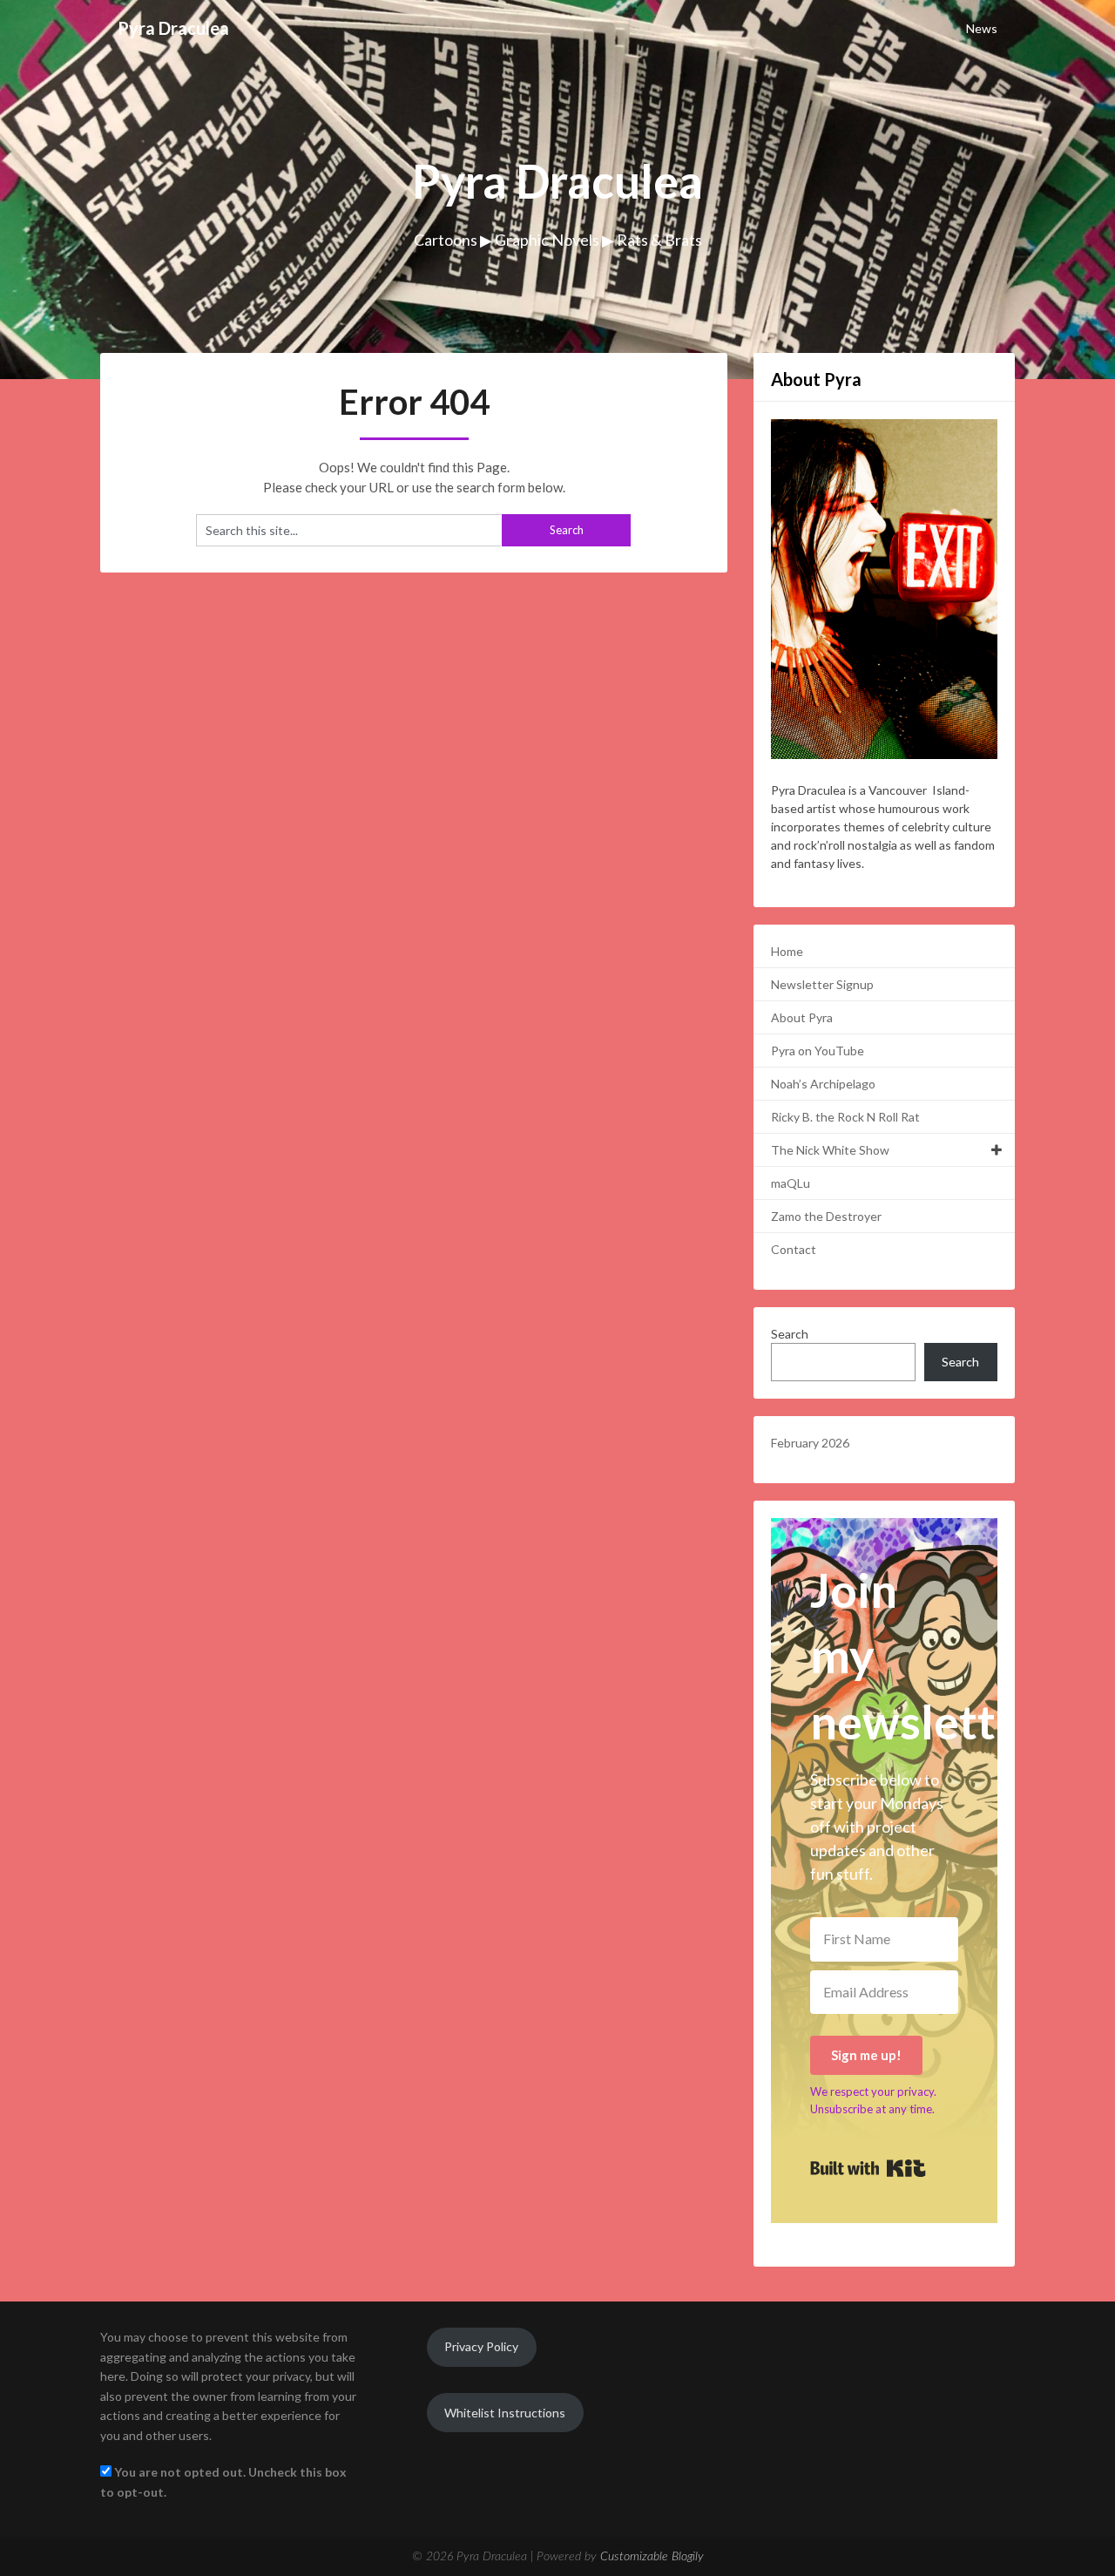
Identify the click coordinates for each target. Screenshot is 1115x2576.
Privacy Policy (481, 2346)
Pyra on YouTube (818, 1051)
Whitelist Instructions (505, 2413)
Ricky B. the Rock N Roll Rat (845, 1117)
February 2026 (810, 1443)
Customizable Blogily (652, 2557)
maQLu (791, 1183)
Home (787, 951)
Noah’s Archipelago (823, 1084)
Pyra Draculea (173, 28)
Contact (794, 1249)
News (982, 28)
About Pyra (802, 1017)
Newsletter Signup (822, 984)
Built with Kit (868, 2168)
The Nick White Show (830, 1150)
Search (790, 1334)
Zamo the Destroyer (826, 1216)
